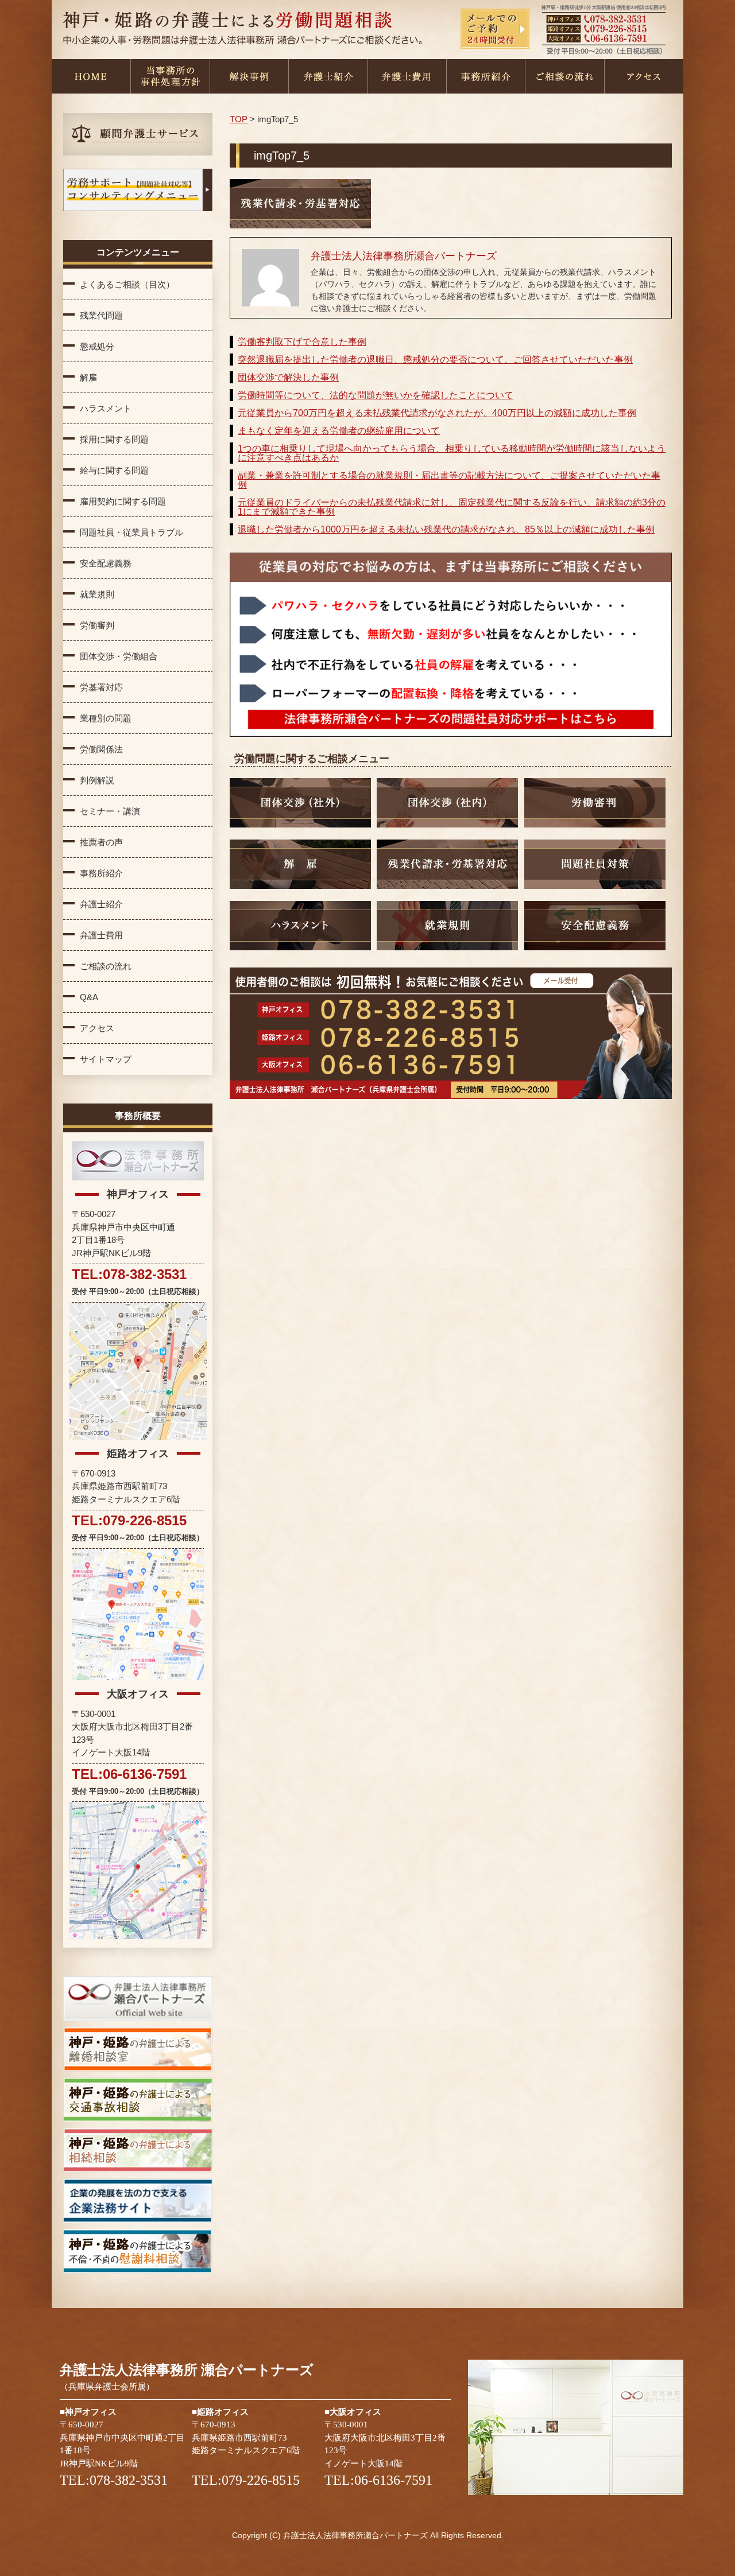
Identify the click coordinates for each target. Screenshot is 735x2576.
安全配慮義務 (106, 563)
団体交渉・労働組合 (119, 656)
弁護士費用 (407, 76)
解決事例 (249, 76)
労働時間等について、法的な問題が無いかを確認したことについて (376, 395)
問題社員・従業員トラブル (131, 532)
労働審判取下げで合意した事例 (302, 342)
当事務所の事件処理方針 (170, 76)
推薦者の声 (101, 842)
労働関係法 (101, 749)
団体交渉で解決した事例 (288, 377)
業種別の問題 (106, 718)
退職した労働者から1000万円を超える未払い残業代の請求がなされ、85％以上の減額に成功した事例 (446, 529)
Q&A (89, 997)
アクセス (644, 76)
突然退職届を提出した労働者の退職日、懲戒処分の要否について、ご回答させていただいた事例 (435, 360)
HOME (91, 76)
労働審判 (97, 625)
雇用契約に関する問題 (123, 501)
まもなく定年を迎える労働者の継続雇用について (339, 431)
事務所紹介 (486, 76)
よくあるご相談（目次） (127, 284)
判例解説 (97, 780)
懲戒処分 (97, 346)
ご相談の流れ (564, 76)
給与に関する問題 (114, 470)
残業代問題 (101, 315)
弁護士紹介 (328, 76)
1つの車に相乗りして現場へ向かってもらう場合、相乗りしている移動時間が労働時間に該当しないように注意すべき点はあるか (452, 453)
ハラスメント (106, 408)
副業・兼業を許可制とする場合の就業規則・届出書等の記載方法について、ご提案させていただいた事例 (449, 480)
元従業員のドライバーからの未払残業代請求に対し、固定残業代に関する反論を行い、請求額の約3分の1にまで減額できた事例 (452, 507)
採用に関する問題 (114, 439)
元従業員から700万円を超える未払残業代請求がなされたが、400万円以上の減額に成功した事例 (437, 413)
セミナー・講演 (110, 811)
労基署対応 (101, 687)
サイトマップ (106, 1059)
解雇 (88, 377)
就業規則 (97, 594)
